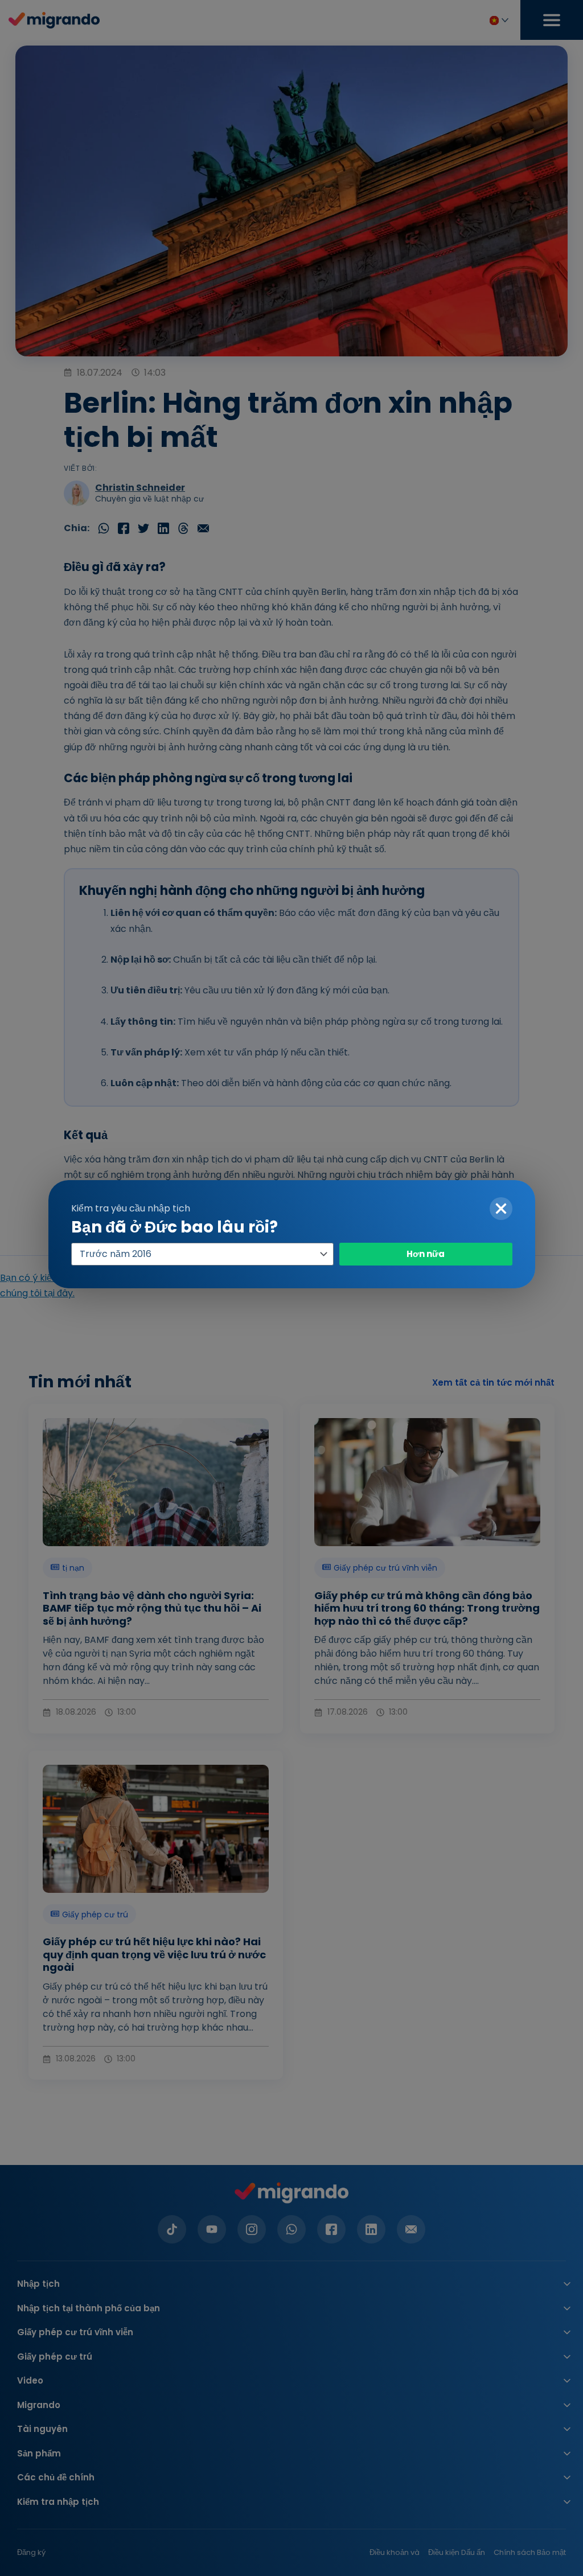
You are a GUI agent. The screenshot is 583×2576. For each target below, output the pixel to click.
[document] (291, 1288)
